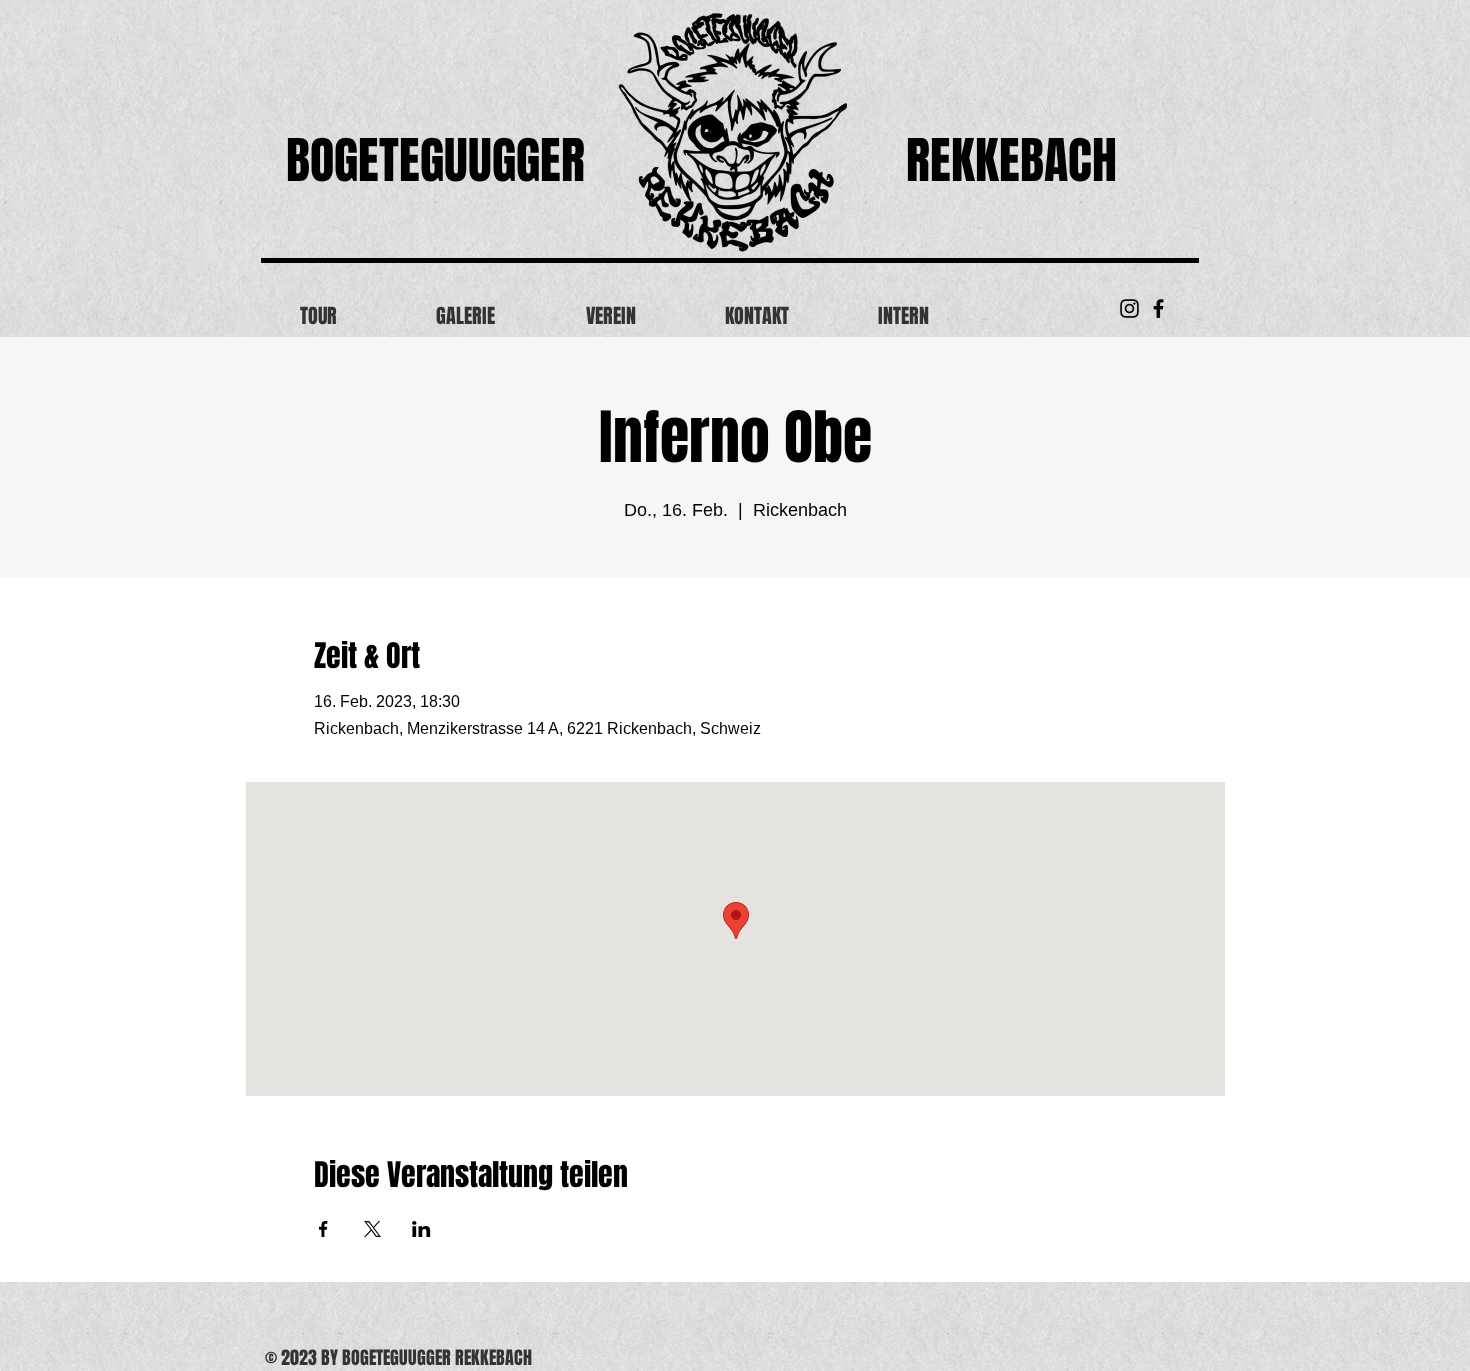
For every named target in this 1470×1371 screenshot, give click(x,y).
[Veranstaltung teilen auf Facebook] (323, 1229)
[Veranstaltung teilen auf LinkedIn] (421, 1229)
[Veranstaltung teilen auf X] (372, 1229)
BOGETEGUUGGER (435, 160)
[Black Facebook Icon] (1158, 308)
